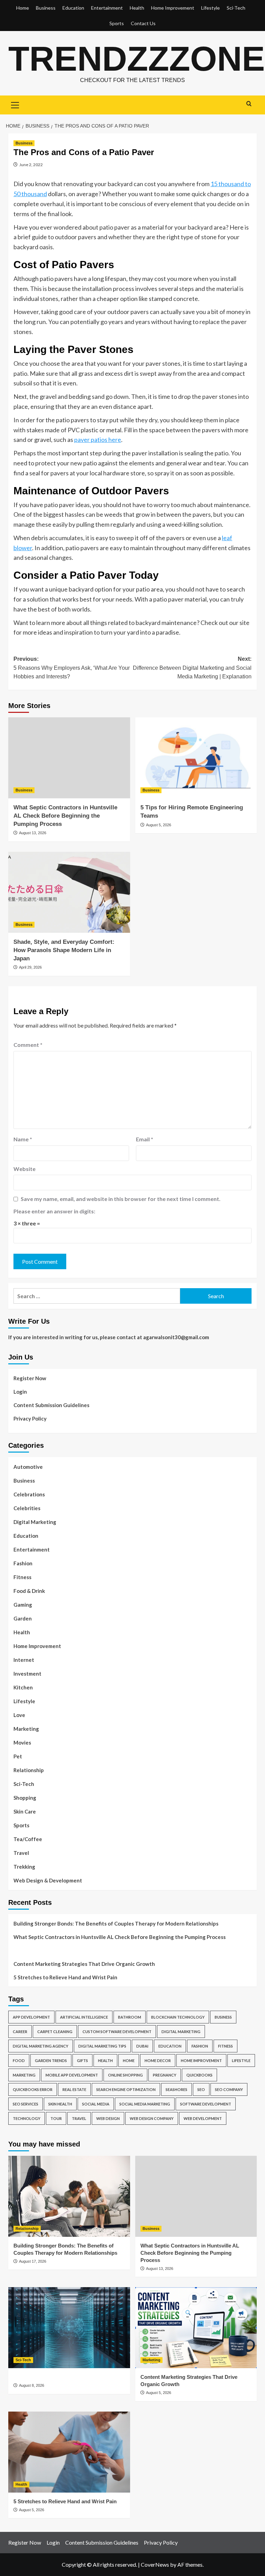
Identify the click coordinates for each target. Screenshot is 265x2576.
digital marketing (181, 2032)
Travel (21, 1853)
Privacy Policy (30, 1418)
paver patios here (98, 440)
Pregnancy (165, 2075)
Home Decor (158, 2060)
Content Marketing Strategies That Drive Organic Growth (84, 1964)
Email (145, 1139)
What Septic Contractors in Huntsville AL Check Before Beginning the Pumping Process (65, 816)
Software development (206, 2104)
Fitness (22, 1577)
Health (137, 8)
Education (73, 8)
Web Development (203, 2118)
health (105, 2060)
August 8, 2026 (32, 2385)
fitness (225, 2046)
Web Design (108, 2118)
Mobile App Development (72, 2075)
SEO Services (26, 2104)
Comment (28, 1045)
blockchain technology (178, 2017)
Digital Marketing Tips (102, 2046)
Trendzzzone (137, 59)
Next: (192, 668)
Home (23, 8)
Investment (27, 1674)
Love (19, 1715)
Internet (24, 1660)
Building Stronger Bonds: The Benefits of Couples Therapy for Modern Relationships (116, 1923)
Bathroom (130, 2017)
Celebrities (27, 1508)
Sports (117, 23)
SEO (201, 2089)
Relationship (29, 1770)
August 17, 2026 (33, 2261)
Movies (22, 1742)
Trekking (24, 1867)
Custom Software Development (117, 2032)
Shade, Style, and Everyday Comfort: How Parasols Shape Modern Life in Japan (64, 950)
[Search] (249, 104)
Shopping (25, 1798)
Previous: (72, 668)
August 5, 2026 (159, 825)
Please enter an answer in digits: (54, 1211)
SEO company (229, 2089)
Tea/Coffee (28, 1839)
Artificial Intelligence (84, 2017)
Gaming (23, 1605)
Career (20, 2032)
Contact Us (143, 23)
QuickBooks (199, 2075)
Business (46, 8)
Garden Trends (51, 2060)
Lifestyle (210, 8)
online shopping (125, 2075)
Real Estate (74, 2089)
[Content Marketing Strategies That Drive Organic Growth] (196, 2328)
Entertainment (107, 8)
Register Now (30, 1378)
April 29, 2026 (30, 967)
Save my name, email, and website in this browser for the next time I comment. (121, 1199)
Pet (18, 1756)
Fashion (23, 1563)
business (223, 2017)
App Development (31, 2017)
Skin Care (25, 1811)
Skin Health (60, 2104)
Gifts (82, 2060)
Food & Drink (29, 1591)
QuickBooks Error (33, 2089)
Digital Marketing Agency (41, 2046)
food (19, 2060)
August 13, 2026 (33, 833)
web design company (152, 2118)
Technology (27, 2118)
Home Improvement (173, 8)
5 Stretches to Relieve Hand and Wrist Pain (65, 1977)
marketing (24, 2075)
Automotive (28, 1467)
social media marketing (145, 2104)
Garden (23, 1618)
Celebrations (29, 1494)
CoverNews (155, 2564)
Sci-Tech (236, 8)
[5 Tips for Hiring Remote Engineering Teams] (196, 758)
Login (20, 1392)
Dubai (142, 2046)
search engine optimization (126, 2089)
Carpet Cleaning (55, 2032)
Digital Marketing (35, 1522)
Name (23, 1139)
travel (79, 2118)
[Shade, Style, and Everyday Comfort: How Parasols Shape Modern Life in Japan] (69, 892)
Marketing (26, 1729)
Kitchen (23, 1687)
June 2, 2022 (31, 165)
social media (96, 2104)
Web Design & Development (48, 1880)
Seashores (176, 2089)
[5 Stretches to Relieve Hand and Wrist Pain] (69, 2452)
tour (56, 2118)
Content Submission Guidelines (51, 1405)
